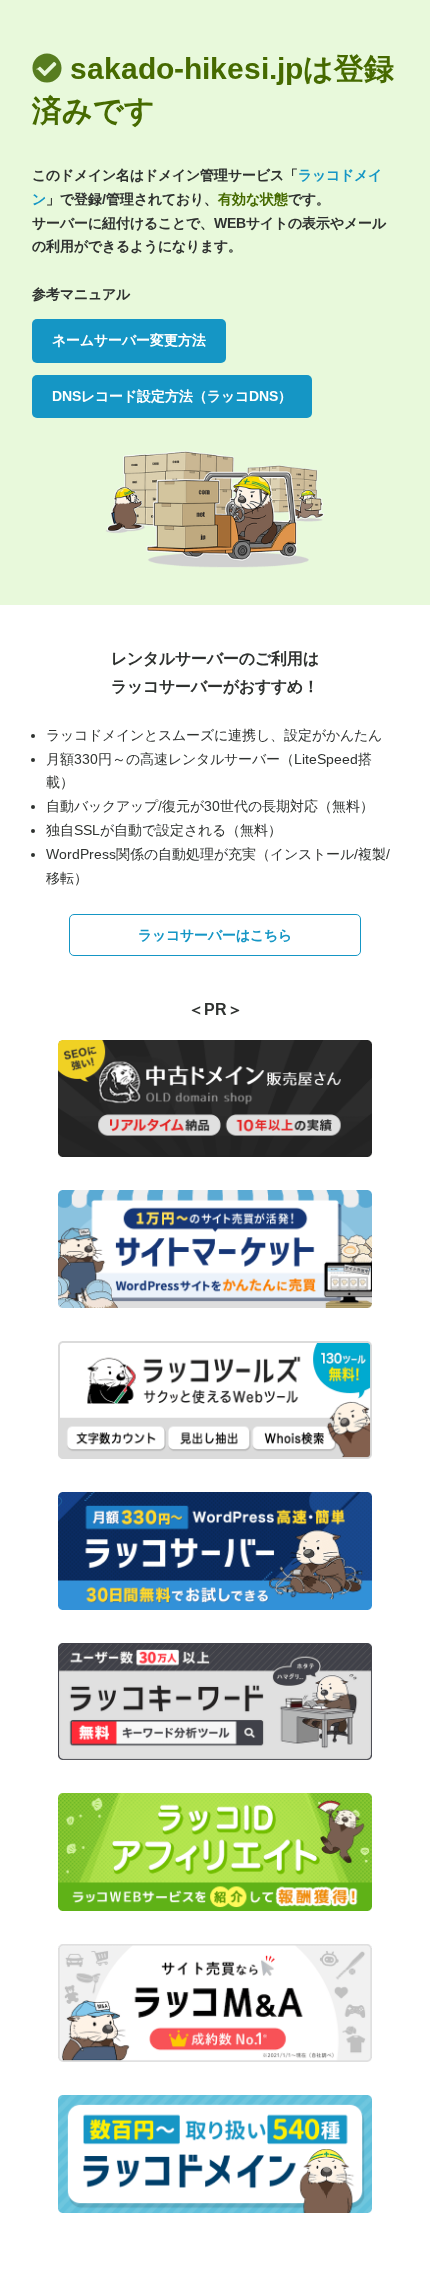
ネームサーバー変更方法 (129, 340)
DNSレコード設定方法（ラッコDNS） (172, 396)
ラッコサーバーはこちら (215, 935)
